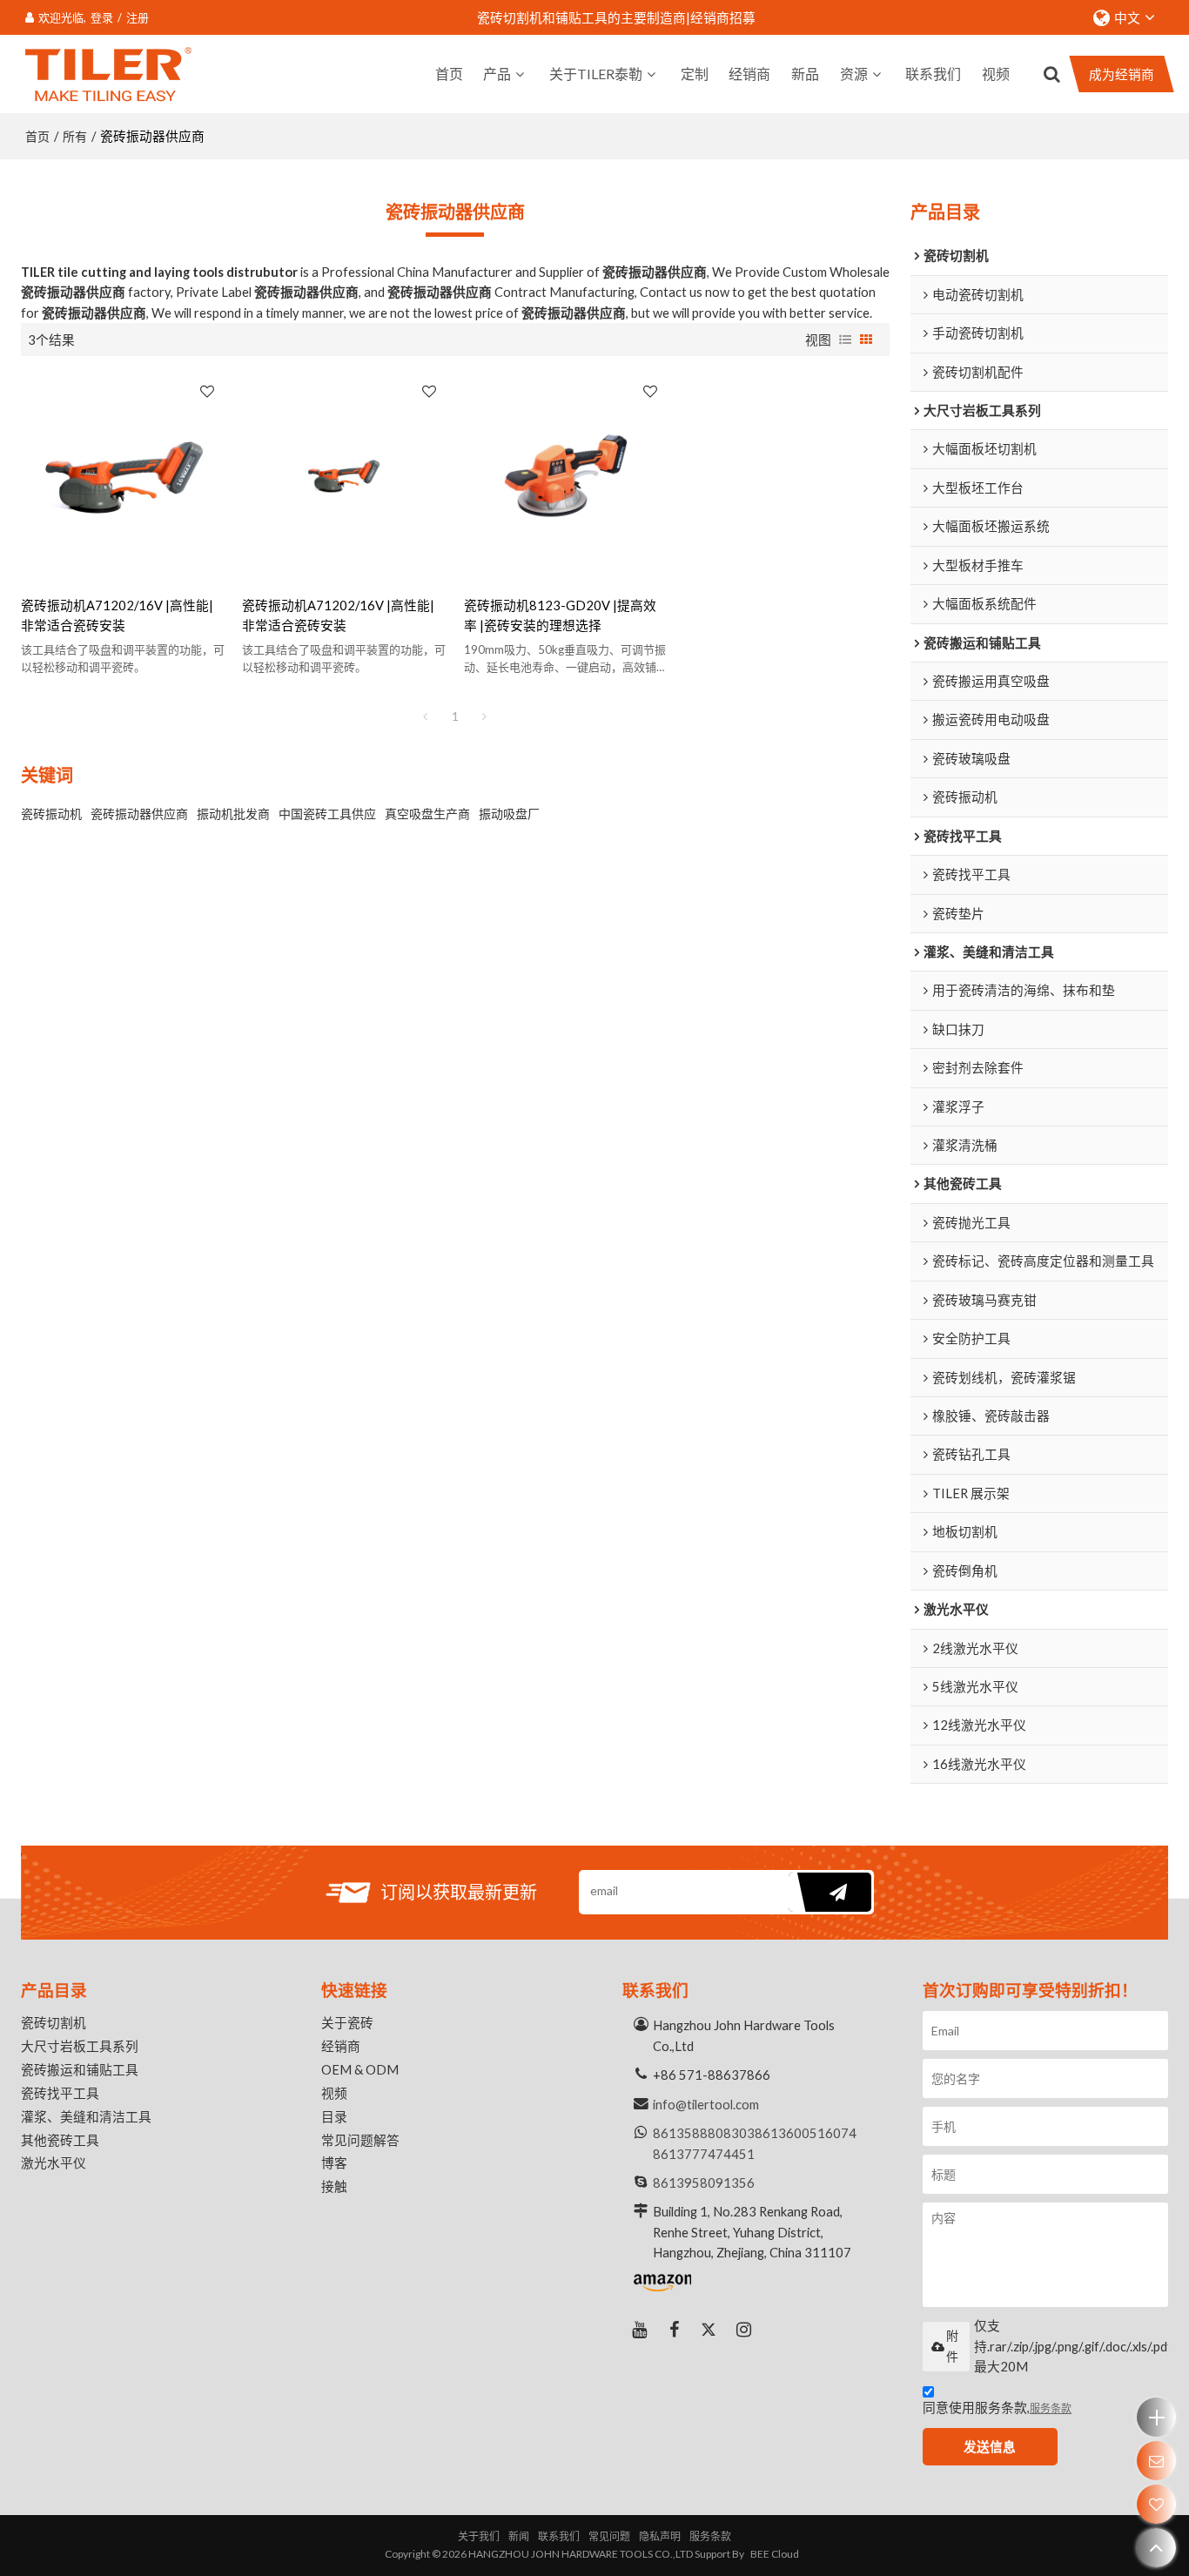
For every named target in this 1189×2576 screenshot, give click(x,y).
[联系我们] (1156, 2461)
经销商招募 (723, 17)
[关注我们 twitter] (709, 2330)
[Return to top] (1156, 2548)
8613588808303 (704, 2133)
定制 (695, 74)
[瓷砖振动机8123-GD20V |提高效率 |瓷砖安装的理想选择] (566, 476)
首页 (449, 74)
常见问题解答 (360, 2140)
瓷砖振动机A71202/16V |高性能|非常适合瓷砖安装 (117, 615)
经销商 (749, 74)
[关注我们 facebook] (675, 2330)
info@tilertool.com (706, 2104)
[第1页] (426, 716)
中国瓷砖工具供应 (327, 814)
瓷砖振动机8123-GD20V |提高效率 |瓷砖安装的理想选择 (560, 615)
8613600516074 (806, 2133)
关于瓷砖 (347, 2022)
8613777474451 (704, 2154)
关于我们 (479, 2536)
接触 (334, 2186)
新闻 (519, 2536)
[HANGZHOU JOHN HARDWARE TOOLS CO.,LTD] (108, 74)
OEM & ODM (360, 2069)
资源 (854, 74)
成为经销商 (1122, 74)
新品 (805, 74)
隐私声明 (660, 2536)
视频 (996, 74)
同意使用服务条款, (997, 2407)
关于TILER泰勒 (596, 74)
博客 (334, 2162)
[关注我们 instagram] (744, 2330)
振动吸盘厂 (509, 814)
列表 (845, 340)
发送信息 (990, 2446)
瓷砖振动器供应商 (139, 814)
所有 (75, 136)
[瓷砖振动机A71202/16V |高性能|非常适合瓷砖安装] (123, 476)
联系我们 (933, 74)
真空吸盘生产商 (427, 814)
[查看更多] (1156, 2417)
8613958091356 (704, 2183)
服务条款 (1051, 2408)
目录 (334, 2116)
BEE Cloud (775, 2554)
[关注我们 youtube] (640, 2330)
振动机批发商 (233, 814)
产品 (497, 74)
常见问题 (609, 2536)
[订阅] (830, 1892)
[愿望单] (1156, 2504)
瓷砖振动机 (51, 814)
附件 (952, 2346)
